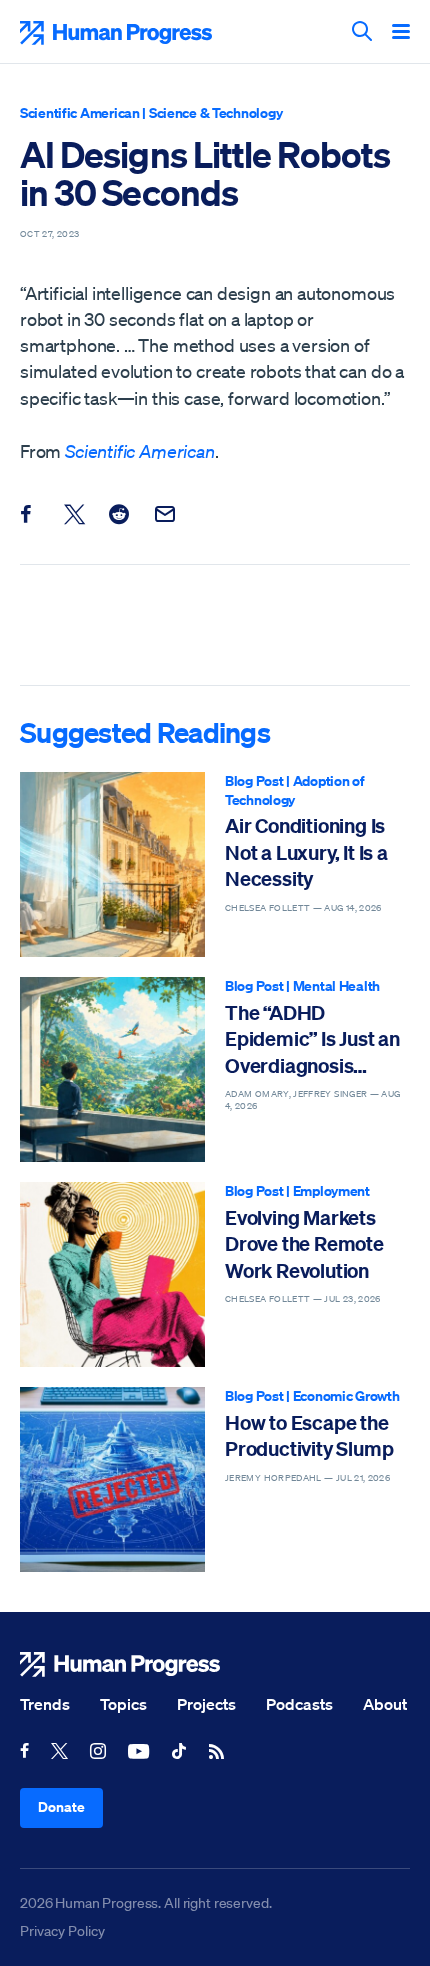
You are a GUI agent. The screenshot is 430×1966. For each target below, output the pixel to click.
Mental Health (336, 985)
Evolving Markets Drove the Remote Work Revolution (304, 1244)
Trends (45, 1704)
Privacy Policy (62, 1931)
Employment (331, 1190)
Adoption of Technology (295, 790)
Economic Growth (346, 1395)
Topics (123, 1704)
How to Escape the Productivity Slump (309, 1435)
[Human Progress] (215, 1664)
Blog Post (254, 780)
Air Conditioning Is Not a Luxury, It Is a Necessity (306, 852)
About (385, 1704)
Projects (206, 1704)
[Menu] (401, 33)
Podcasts (299, 1704)
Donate (61, 1806)
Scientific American (80, 112)
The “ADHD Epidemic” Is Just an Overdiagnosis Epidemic (312, 1039)
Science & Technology (215, 112)
